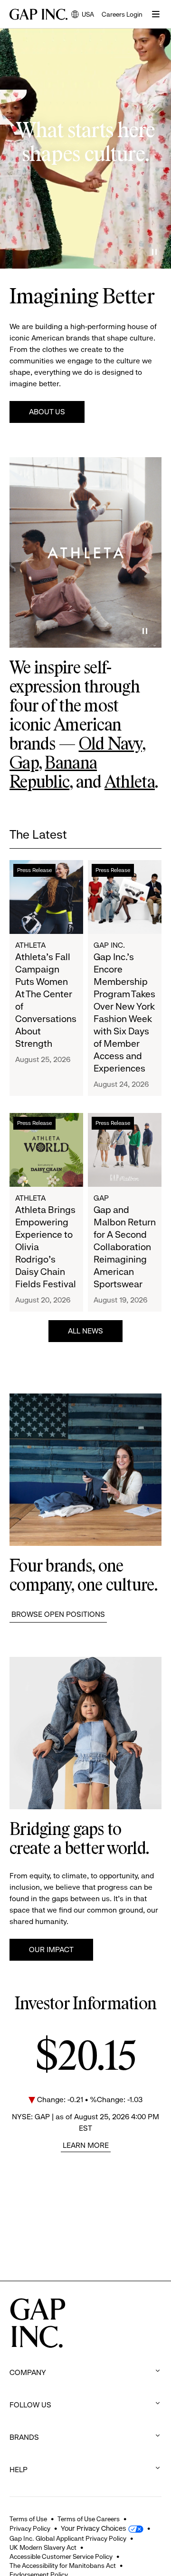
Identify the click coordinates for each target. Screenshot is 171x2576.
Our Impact (51, 1950)
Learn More (86, 2145)
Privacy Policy (30, 2528)
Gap (24, 764)
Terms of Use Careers (89, 2519)
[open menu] (156, 14)
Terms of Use (28, 2519)
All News (85, 1331)
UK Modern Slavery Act (43, 2547)
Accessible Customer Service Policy (61, 2556)
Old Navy (110, 745)
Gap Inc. (109, 945)
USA (83, 15)
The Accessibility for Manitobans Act (63, 2566)
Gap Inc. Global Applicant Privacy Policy (68, 2538)
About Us (47, 412)
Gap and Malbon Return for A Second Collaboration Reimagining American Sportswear (125, 1247)
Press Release (34, 870)
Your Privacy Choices (93, 2528)
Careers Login (122, 14)
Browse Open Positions (58, 1614)
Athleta (130, 783)
